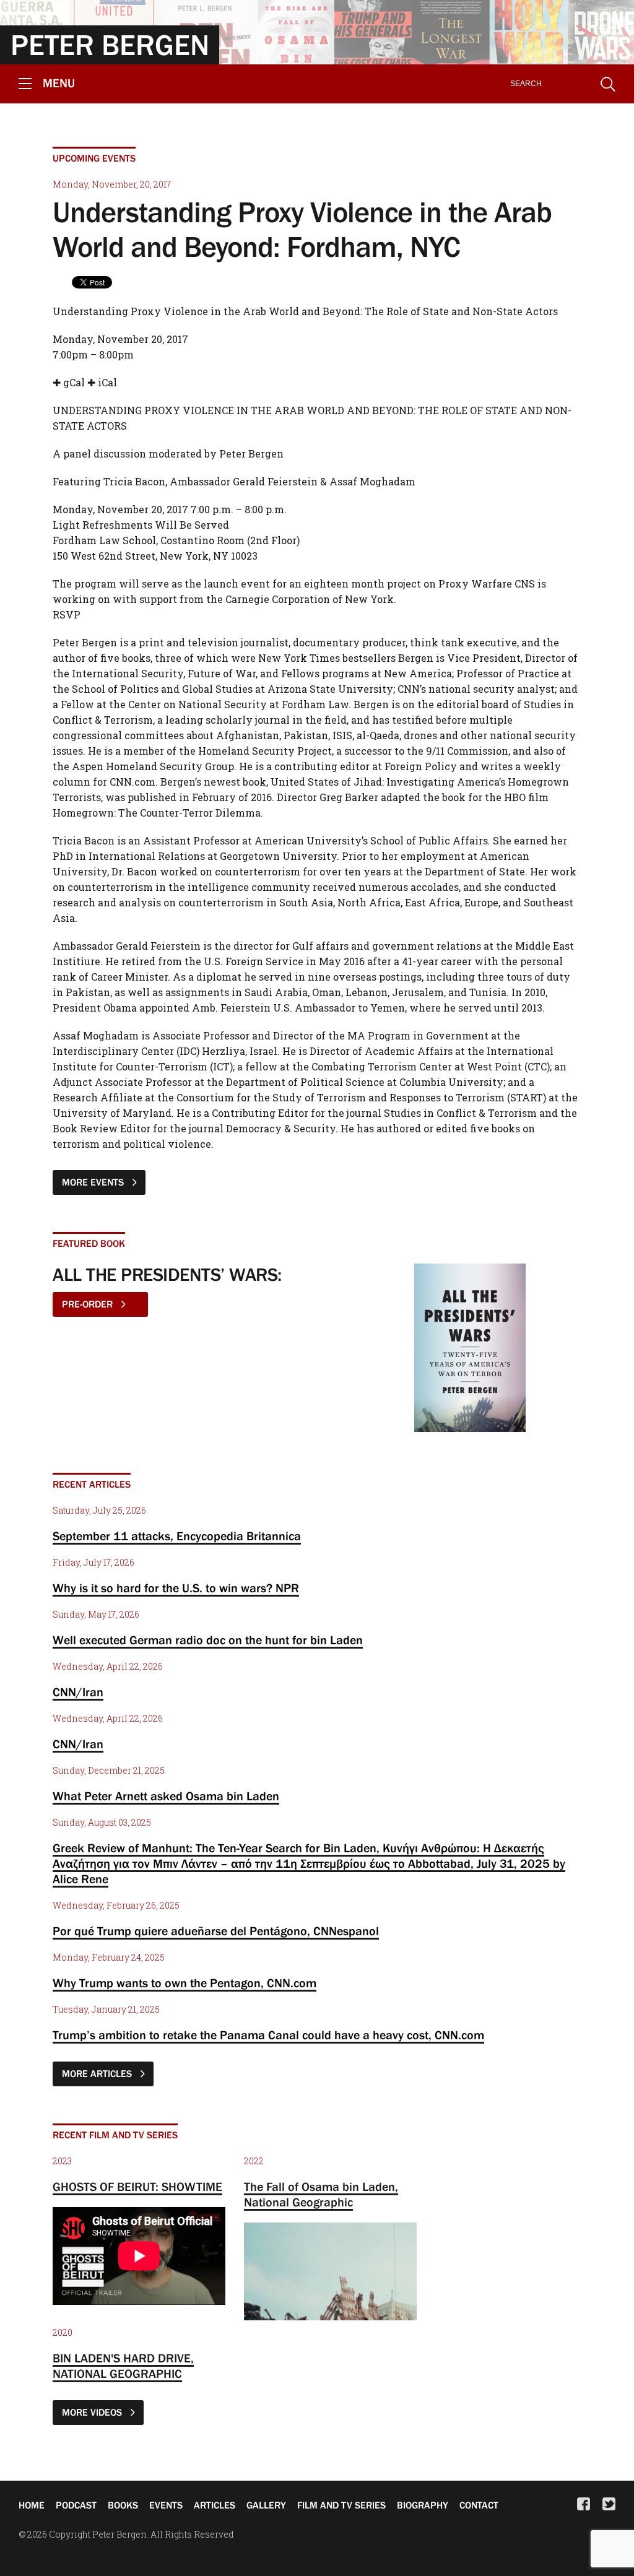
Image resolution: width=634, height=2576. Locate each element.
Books (123, 2505)
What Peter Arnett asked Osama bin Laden (166, 1796)
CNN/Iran (78, 1692)
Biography (423, 2505)
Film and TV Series (341, 2505)
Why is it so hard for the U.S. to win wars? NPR (176, 1588)
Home (32, 2505)
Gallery (266, 2505)
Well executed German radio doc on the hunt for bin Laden (208, 1640)
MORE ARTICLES (98, 2073)
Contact (479, 2505)
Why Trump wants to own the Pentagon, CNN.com (185, 1983)
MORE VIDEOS (93, 2412)
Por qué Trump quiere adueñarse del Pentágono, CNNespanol (216, 1931)
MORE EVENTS (94, 1182)
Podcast (76, 2505)
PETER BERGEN (110, 45)
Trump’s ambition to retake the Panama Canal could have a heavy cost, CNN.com (268, 2035)
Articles (215, 2505)
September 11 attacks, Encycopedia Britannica (177, 1536)
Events (166, 2505)
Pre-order (89, 1304)
